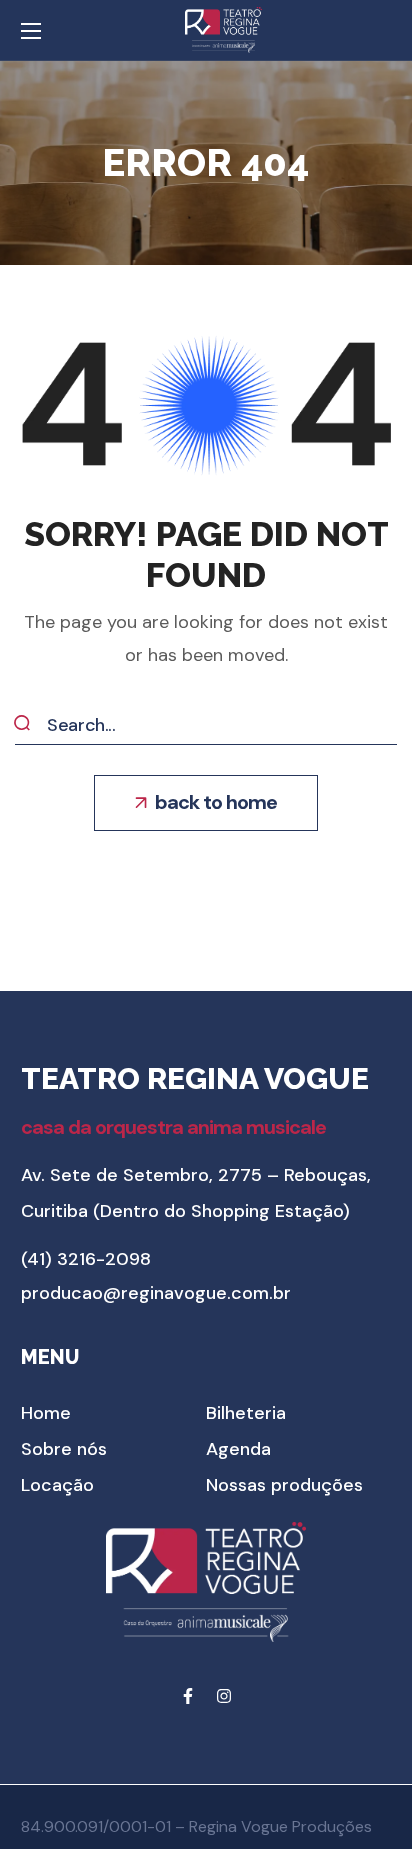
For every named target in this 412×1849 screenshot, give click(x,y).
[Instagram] (224, 1696)
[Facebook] (188, 1696)
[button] (206, 803)
